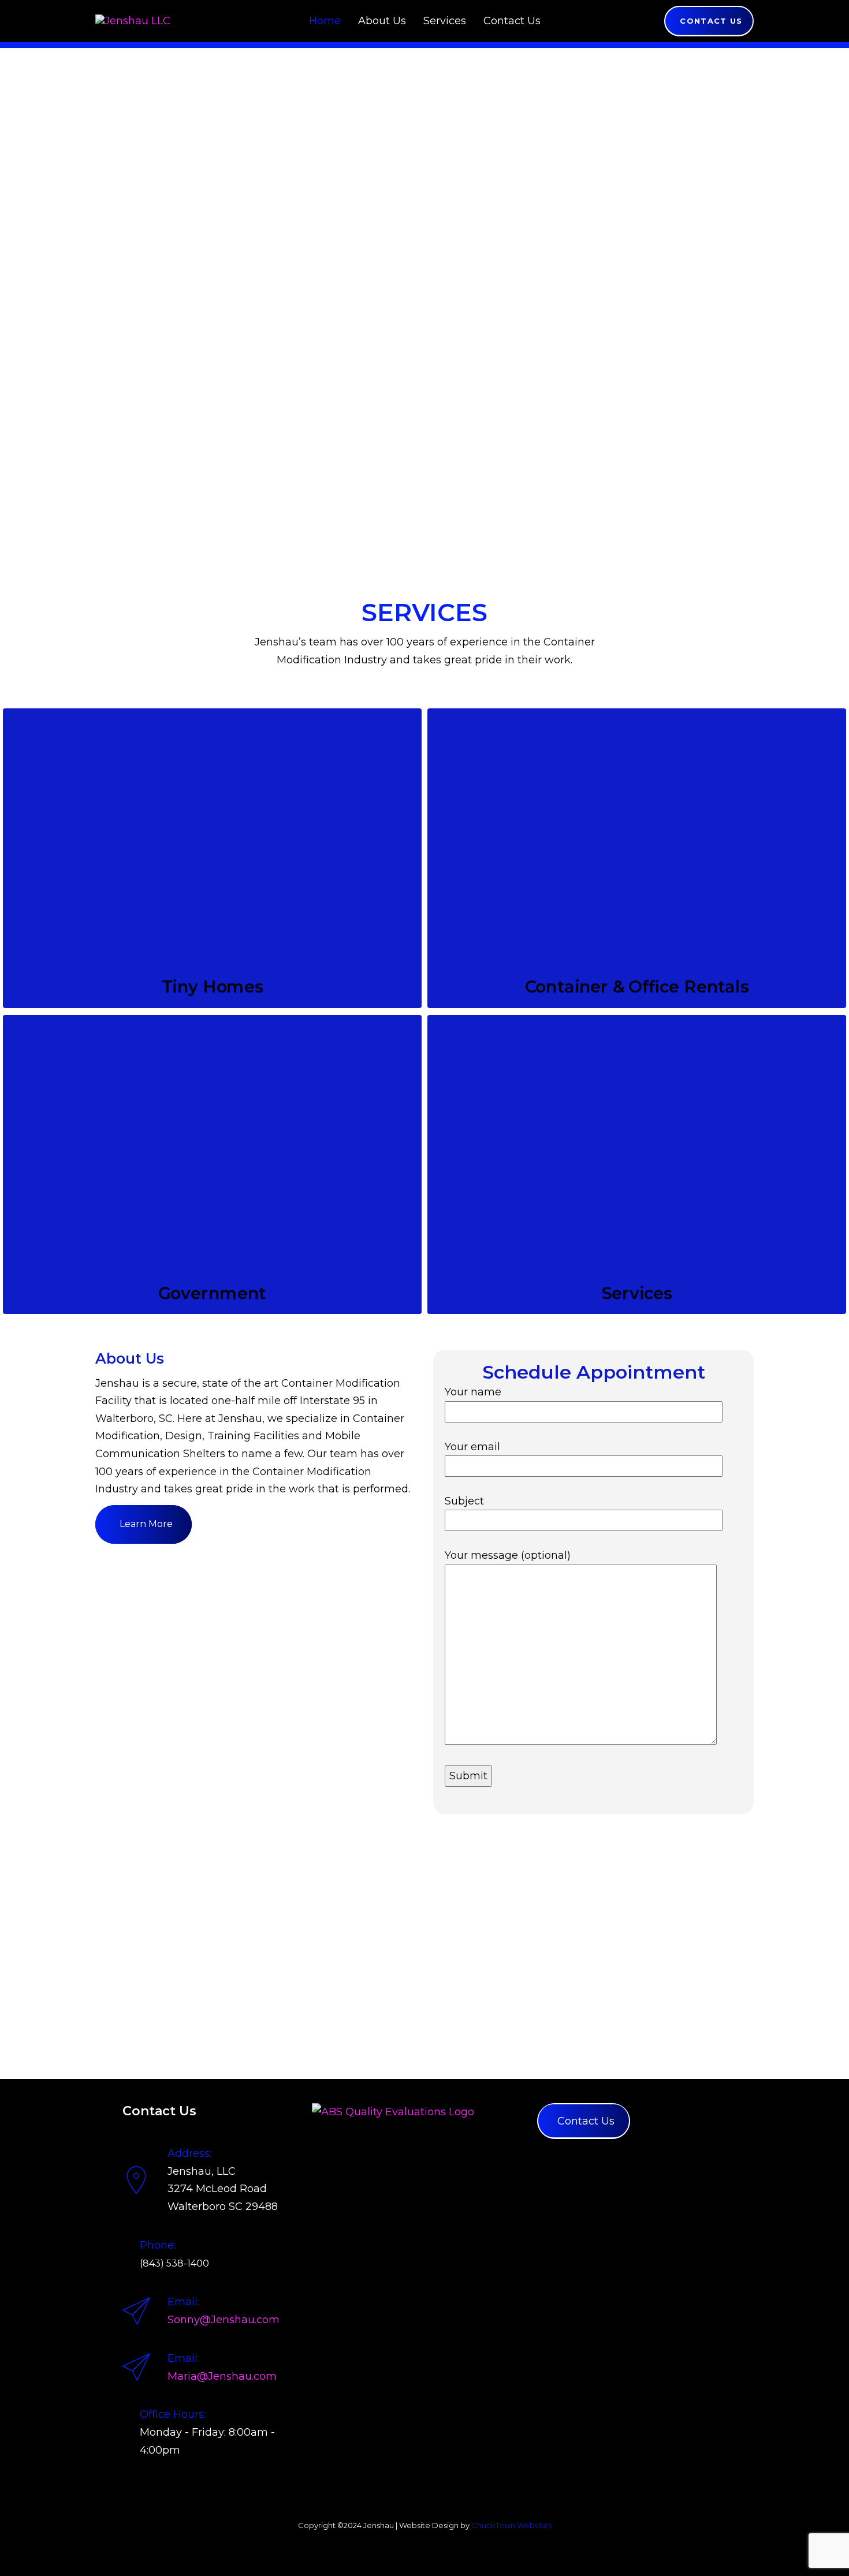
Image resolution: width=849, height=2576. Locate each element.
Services (445, 21)
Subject (464, 1501)
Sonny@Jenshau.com (224, 2320)
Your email (472, 1447)
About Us (382, 21)
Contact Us (512, 21)
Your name (473, 1392)
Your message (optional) (508, 1555)
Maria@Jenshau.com (222, 2376)
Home (325, 21)
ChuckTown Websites (511, 2525)
